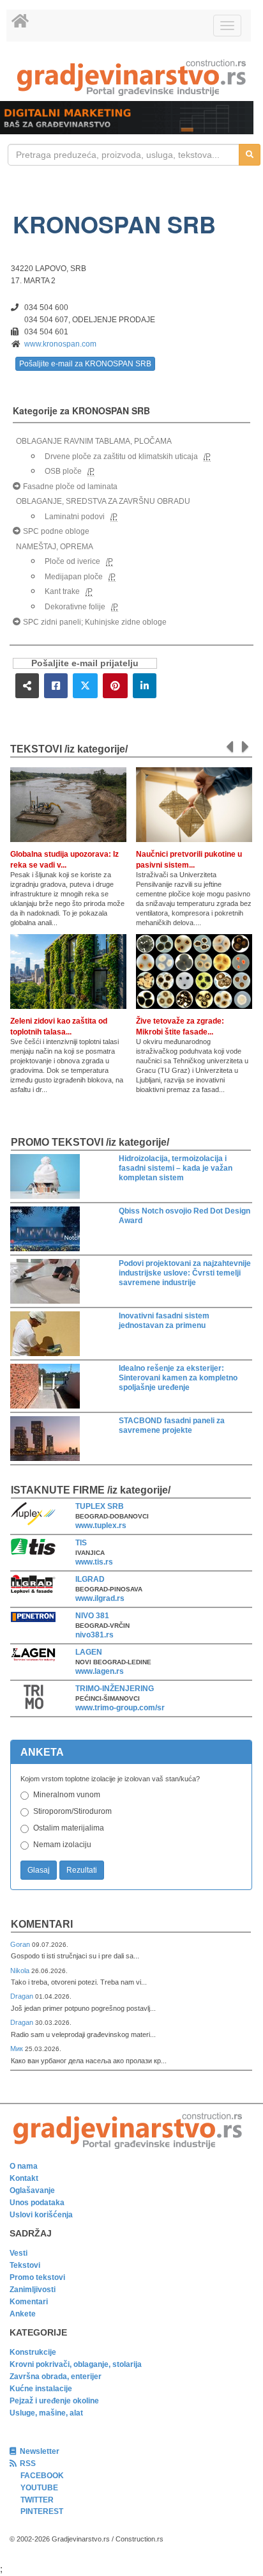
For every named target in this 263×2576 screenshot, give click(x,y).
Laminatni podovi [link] (75, 517)
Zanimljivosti (33, 2290)
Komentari (42, 1924)
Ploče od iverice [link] (72, 561)
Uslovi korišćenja (41, 2215)
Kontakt (24, 2178)
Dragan (23, 1996)
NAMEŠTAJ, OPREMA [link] (55, 547)
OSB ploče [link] (63, 471)
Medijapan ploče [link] (74, 577)
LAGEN (89, 1652)
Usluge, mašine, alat (46, 2413)
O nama (24, 2166)
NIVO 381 (92, 1616)
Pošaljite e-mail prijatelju (85, 663)
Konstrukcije (33, 2352)
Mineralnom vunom (67, 1795)
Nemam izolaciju (62, 1845)
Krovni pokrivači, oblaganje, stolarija (76, 2364)
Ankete (23, 2314)
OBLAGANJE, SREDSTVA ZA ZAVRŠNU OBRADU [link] (103, 501)
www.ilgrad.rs (100, 1598)
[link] (131, 78)
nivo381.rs (94, 1635)
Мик (18, 2049)
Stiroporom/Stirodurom (72, 1811)
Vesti (19, 2253)
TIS (81, 1543)
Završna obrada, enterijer (56, 2377)
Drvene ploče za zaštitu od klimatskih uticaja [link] (121, 457)
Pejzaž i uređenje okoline (54, 2401)
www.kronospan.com (60, 344)
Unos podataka (37, 2203)
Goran (21, 1944)
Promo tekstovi (37, 2277)
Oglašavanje (32, 2190)
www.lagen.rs (100, 1671)
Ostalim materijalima (69, 1828)
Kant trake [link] (62, 591)
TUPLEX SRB (100, 1506)
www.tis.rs (94, 1562)
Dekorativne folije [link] (75, 607)
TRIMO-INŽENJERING (115, 1689)
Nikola (21, 1971)
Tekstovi (25, 2265)
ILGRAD (90, 1579)
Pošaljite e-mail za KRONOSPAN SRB (85, 364)
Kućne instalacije (41, 2389)
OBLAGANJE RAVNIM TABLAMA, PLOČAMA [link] (94, 441)
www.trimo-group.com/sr (120, 1708)
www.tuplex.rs (101, 1526)
